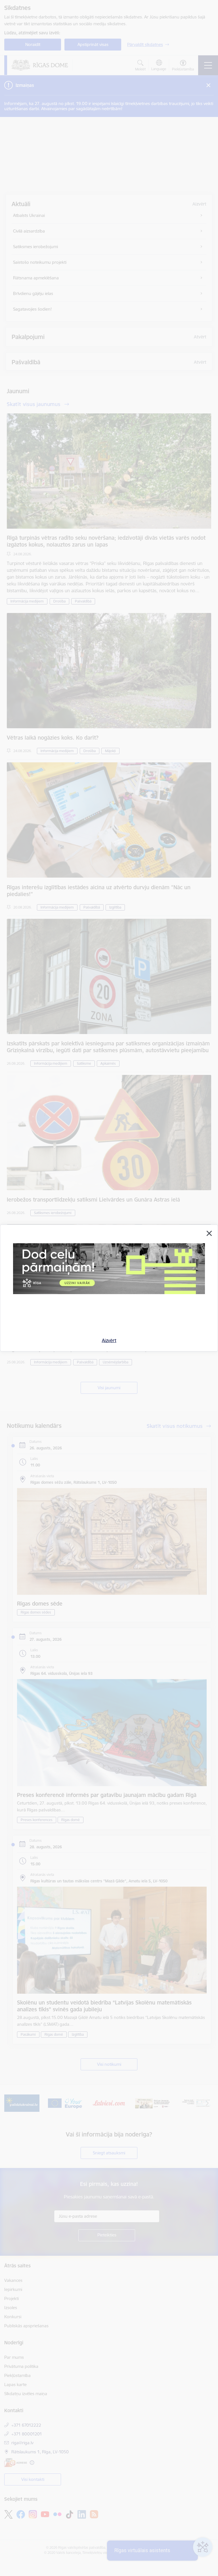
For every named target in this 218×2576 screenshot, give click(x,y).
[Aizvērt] (209, 1233)
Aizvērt (109, 1340)
